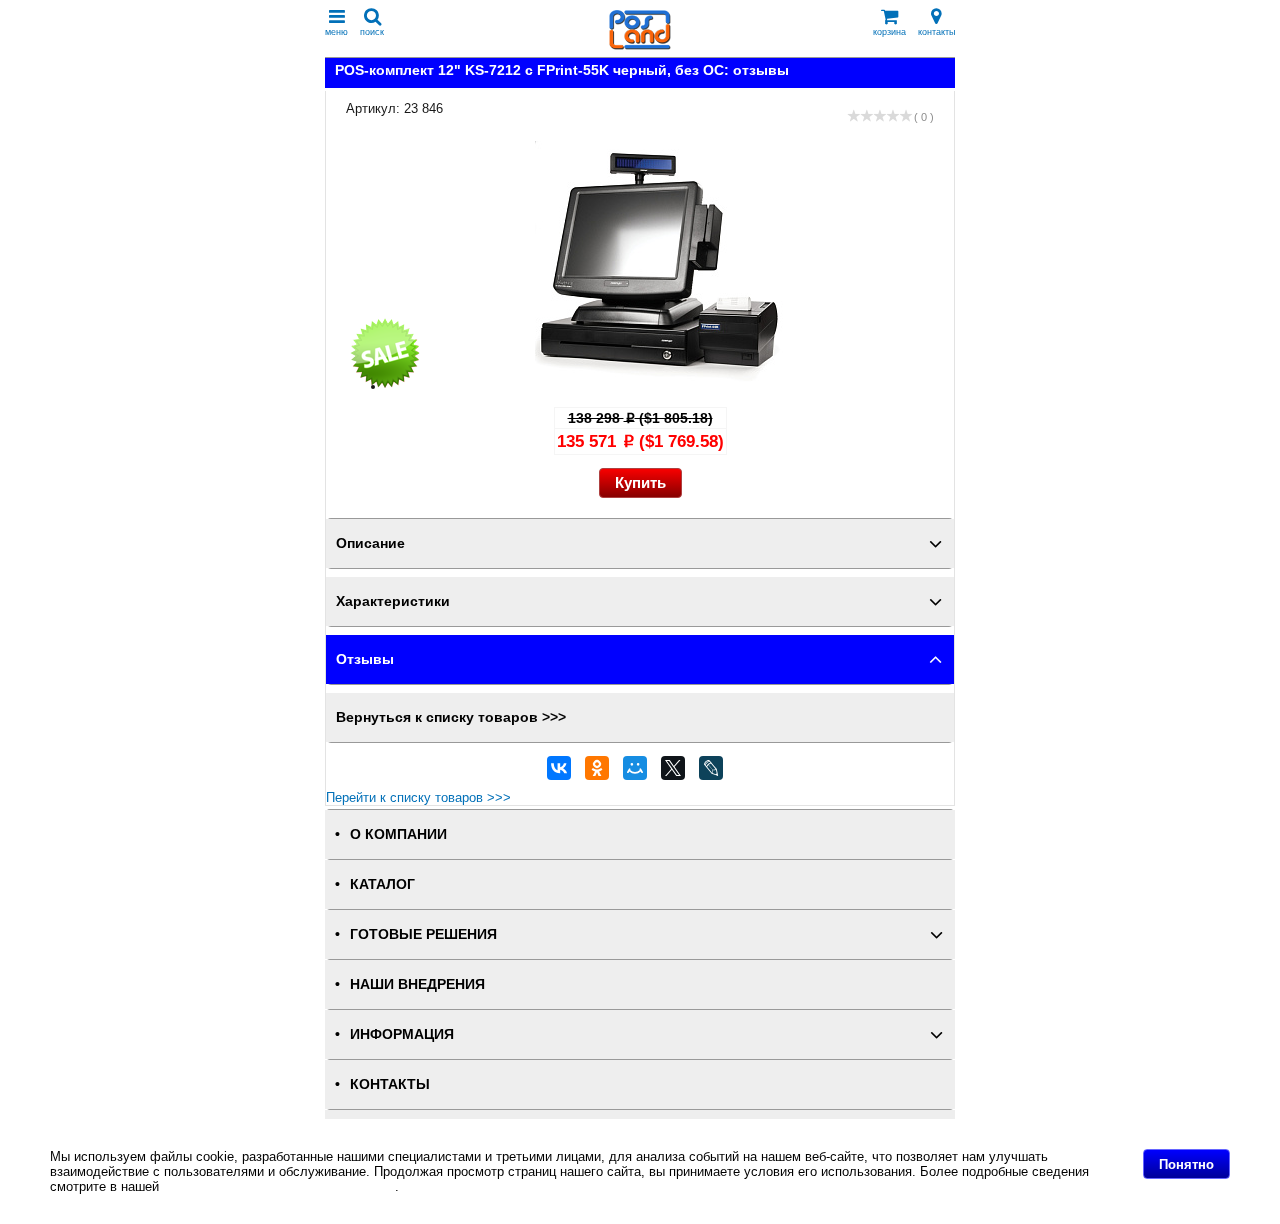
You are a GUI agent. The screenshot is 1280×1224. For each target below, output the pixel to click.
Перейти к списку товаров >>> (418, 797)
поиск (372, 32)
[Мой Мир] (635, 773)
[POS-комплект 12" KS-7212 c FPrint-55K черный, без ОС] (660, 386)
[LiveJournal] (711, 773)
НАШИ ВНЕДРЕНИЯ (417, 984)
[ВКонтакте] (559, 773)
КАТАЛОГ (382, 884)
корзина (889, 32)
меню (336, 32)
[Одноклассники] (597, 773)
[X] (673, 773)
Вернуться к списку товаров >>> (451, 717)
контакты (936, 32)
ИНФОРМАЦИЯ (402, 1034)
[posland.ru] (640, 45)
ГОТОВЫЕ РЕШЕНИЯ (423, 934)
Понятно (1186, 1164)
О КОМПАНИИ (398, 834)
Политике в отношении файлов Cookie (279, 1186)
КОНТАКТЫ (390, 1084)
